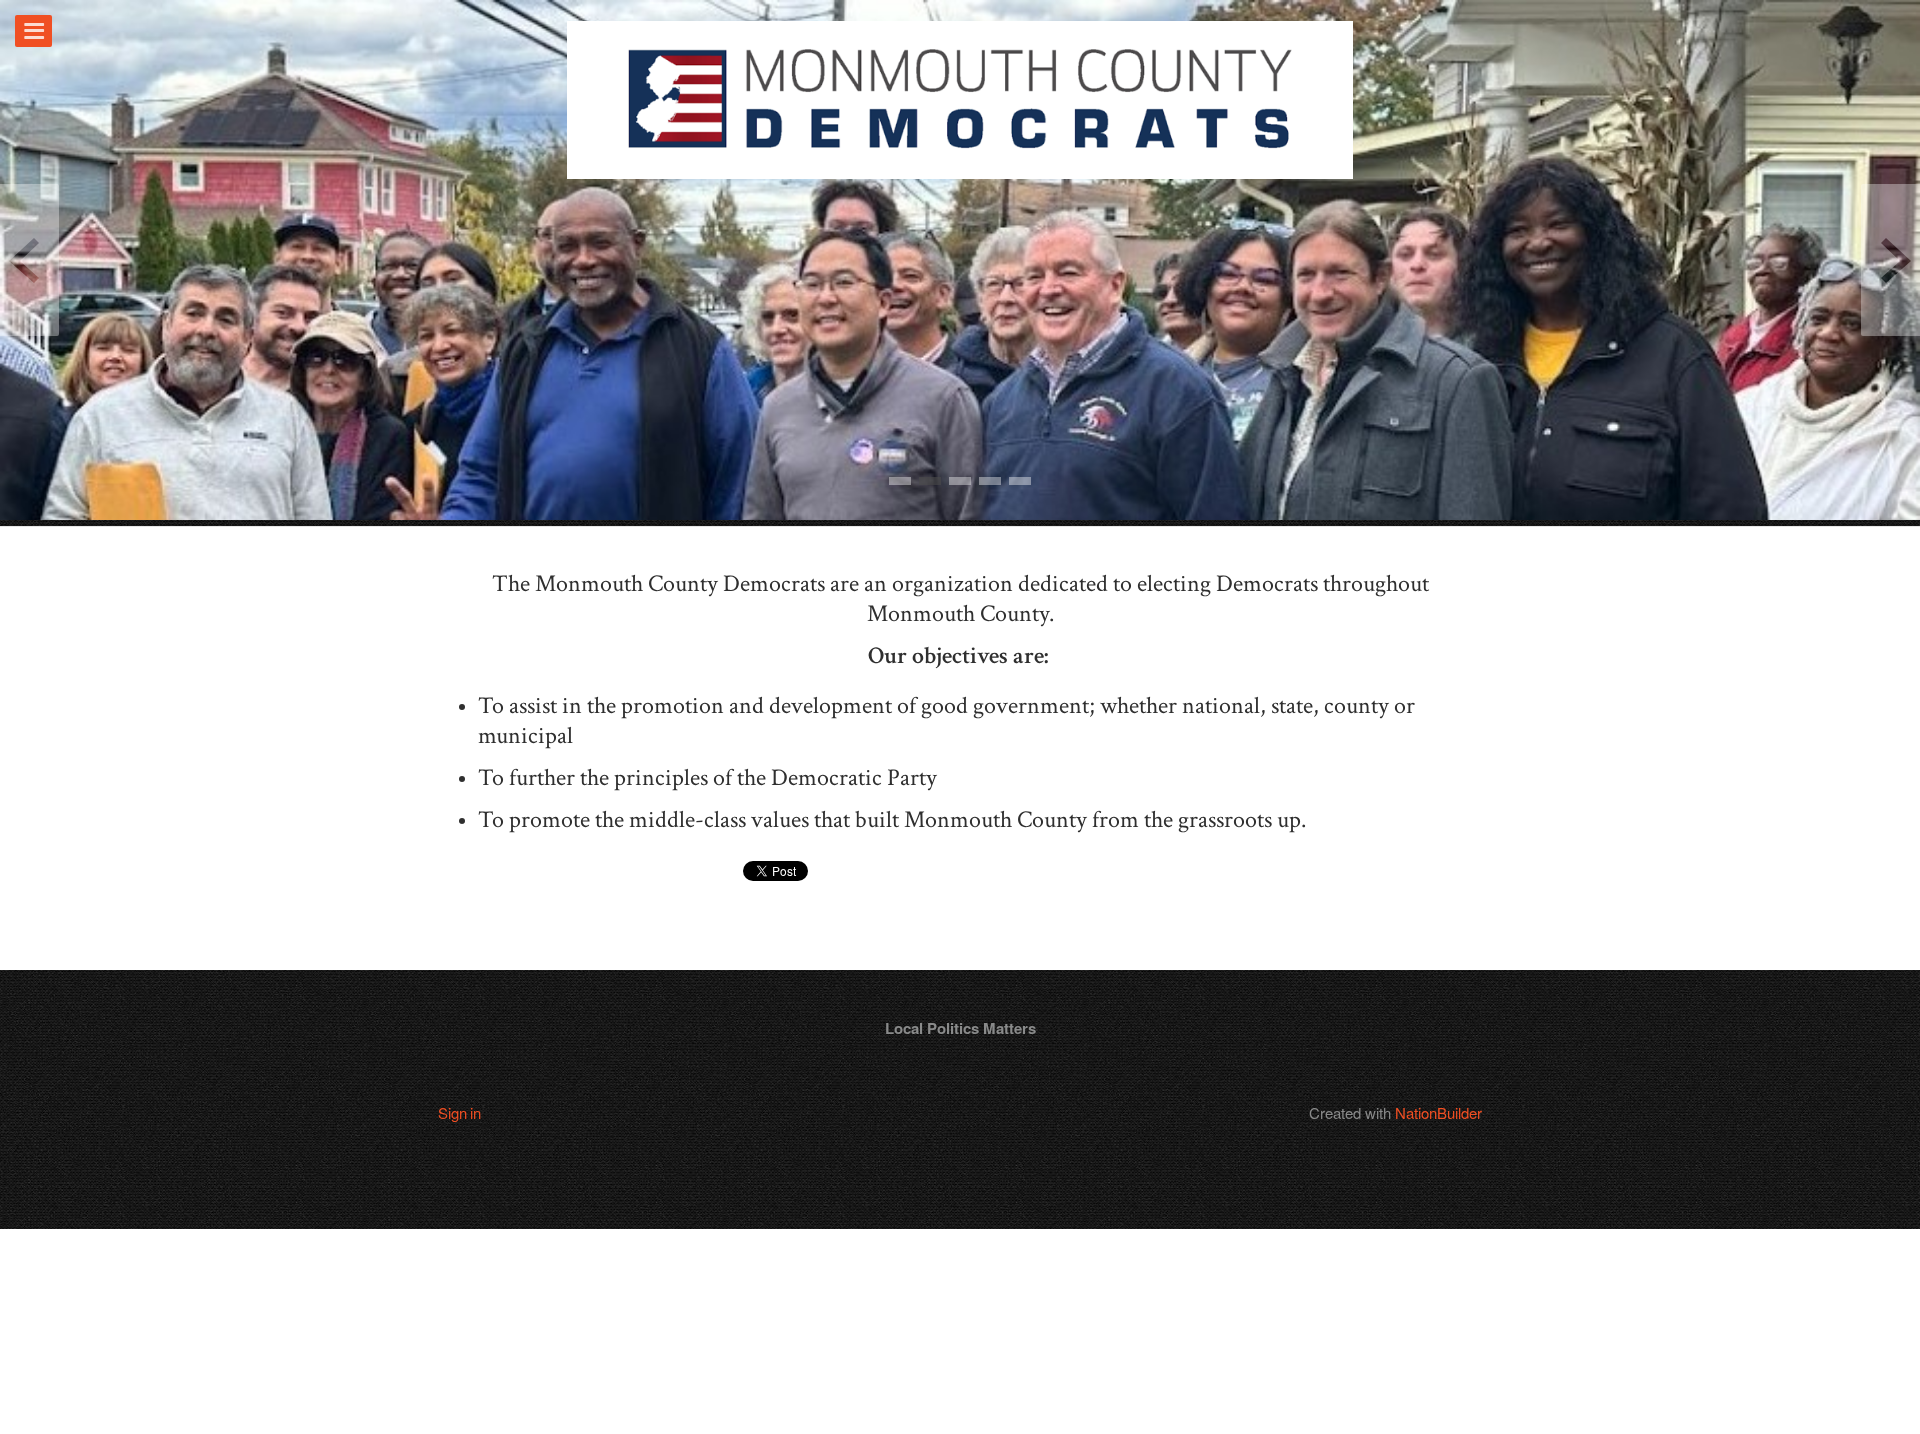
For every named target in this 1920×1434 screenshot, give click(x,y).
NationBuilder (1438, 1112)
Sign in (459, 1112)
